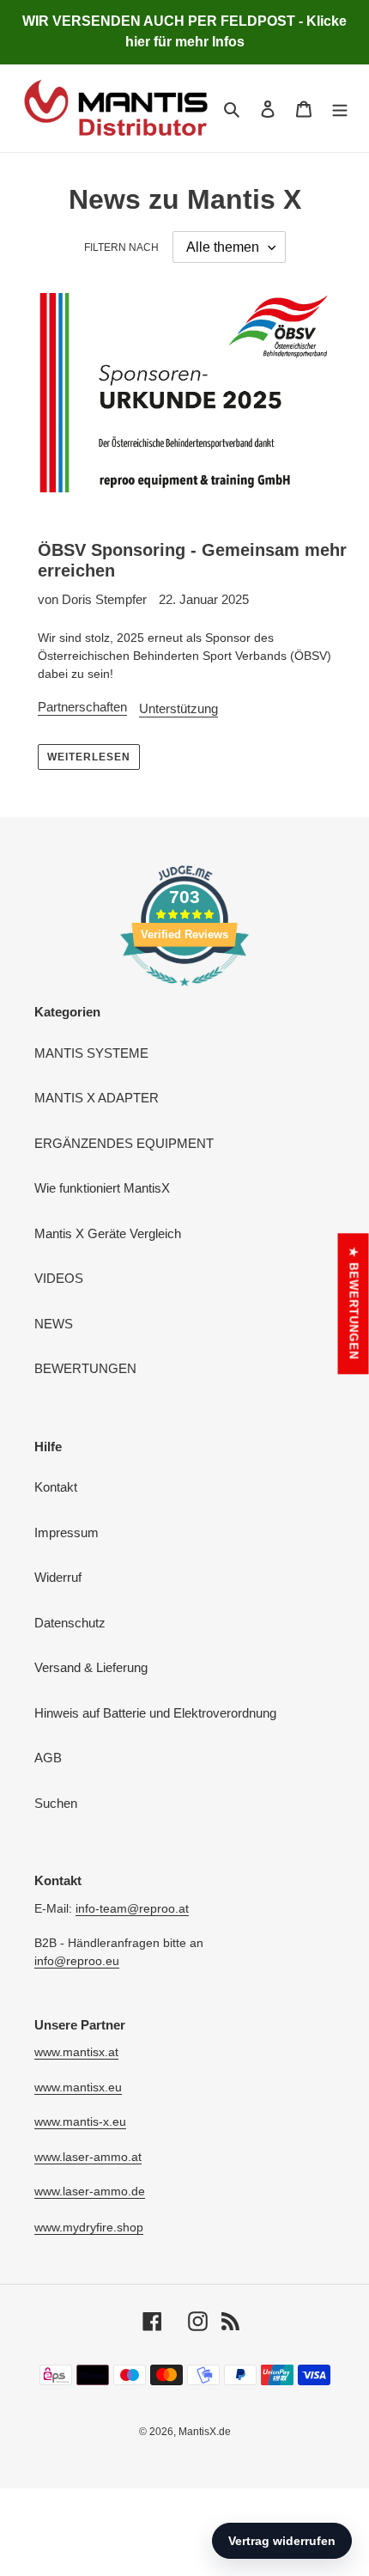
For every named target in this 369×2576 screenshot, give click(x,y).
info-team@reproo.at (132, 1908)
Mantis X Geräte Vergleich (108, 1233)
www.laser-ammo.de (90, 2191)
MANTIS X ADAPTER (97, 1098)
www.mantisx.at (76, 2052)
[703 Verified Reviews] (184, 995)
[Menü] (340, 109)
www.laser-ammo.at (88, 2157)
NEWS (54, 1324)
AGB (48, 1758)
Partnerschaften (82, 707)
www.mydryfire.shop (89, 2227)
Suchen (56, 1803)
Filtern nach (121, 247)
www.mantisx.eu (78, 2087)
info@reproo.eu (77, 1961)
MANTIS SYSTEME (91, 1053)
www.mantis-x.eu (80, 2121)
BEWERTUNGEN (85, 1368)
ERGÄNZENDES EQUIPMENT (124, 1143)
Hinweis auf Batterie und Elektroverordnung (155, 1713)
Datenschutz (70, 1623)
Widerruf (58, 1577)
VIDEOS (59, 1278)
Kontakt (56, 1487)
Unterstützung (178, 708)
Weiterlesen (89, 757)
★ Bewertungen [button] (354, 1303)
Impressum (67, 1532)
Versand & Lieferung (91, 1667)
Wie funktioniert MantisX (102, 1188)
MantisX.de (205, 2432)
